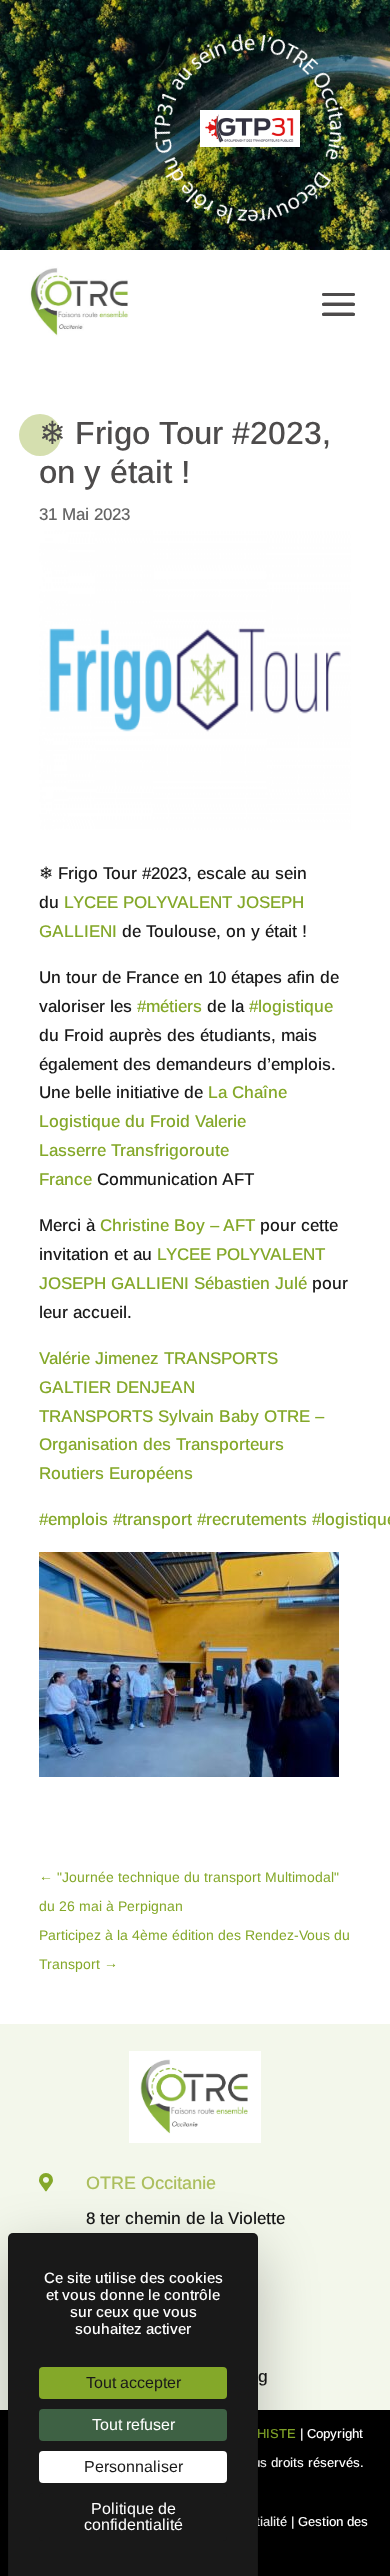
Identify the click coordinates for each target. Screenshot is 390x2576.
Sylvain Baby (208, 1416)
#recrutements (252, 1519)
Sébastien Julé (250, 1283)
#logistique (291, 1006)
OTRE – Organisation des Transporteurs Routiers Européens (181, 1445)
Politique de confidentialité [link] (133, 2516)
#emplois (73, 1519)
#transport (152, 1519)
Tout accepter (133, 2382)
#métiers (169, 1006)
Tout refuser (133, 2424)
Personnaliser (133, 2466)
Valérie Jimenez (99, 1358)
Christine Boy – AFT (177, 1225)
